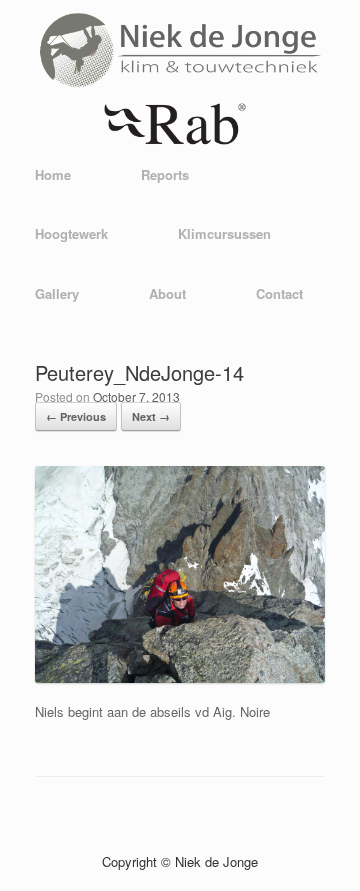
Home (53, 174)
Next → (151, 416)
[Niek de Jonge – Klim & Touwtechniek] (180, 93)
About (167, 293)
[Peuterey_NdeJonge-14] (180, 677)
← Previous (76, 416)
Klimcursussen (224, 233)
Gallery (57, 293)
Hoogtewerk (71, 233)
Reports (165, 174)
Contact (279, 293)
